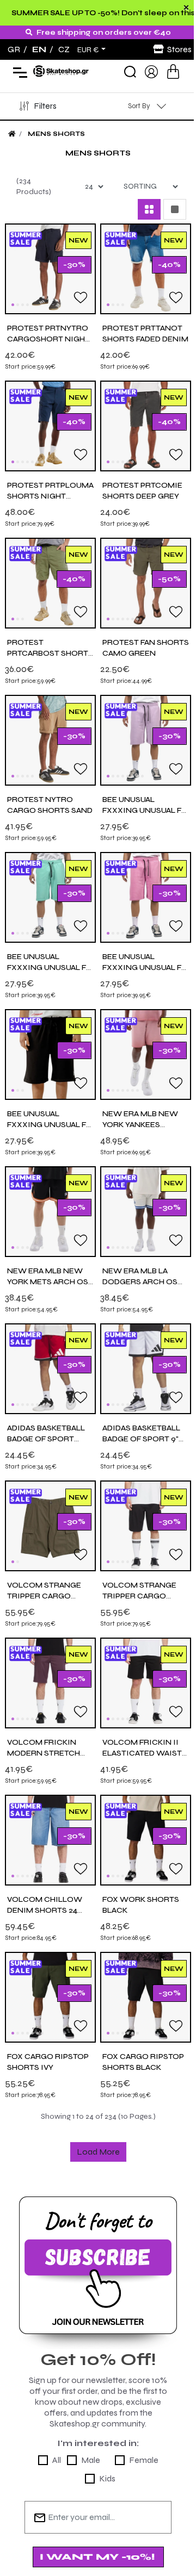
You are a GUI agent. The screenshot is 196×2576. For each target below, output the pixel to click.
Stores (179, 49)
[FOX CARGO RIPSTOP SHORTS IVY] (50, 1997)
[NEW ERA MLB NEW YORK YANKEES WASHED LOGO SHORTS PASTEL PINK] (146, 1054)
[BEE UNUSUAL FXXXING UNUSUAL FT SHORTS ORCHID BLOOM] (146, 740)
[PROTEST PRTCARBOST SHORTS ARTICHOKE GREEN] (50, 583)
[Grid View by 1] (175, 209)
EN (39, 49)
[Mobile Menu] (18, 72)
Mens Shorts (56, 134)
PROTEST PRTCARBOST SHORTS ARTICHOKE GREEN (50, 653)
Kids (107, 2478)
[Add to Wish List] (81, 297)
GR (14, 49)
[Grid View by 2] (149, 209)
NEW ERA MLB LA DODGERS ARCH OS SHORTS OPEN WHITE (145, 1282)
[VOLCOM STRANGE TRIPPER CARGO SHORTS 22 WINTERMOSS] (50, 1525)
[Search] (130, 72)
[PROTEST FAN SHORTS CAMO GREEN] (146, 583)
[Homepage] (12, 134)
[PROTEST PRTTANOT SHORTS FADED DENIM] (146, 268)
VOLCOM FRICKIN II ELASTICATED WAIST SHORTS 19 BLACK (142, 1753)
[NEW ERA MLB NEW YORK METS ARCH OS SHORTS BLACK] (50, 1211)
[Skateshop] (61, 71)
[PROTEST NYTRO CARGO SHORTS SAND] (50, 740)
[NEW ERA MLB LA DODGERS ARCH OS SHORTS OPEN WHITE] (146, 1211)
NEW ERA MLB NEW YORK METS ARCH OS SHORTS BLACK (48, 1282)
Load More (98, 2152)
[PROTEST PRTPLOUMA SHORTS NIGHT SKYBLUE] (50, 425)
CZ (64, 49)
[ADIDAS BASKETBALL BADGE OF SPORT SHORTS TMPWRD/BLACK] (50, 1368)
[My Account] (151, 71)
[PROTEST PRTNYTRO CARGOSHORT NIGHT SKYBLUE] (50, 268)
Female (144, 2460)
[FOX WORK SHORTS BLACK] (146, 1840)
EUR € (88, 50)
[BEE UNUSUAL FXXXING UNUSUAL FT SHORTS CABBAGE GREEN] (50, 897)
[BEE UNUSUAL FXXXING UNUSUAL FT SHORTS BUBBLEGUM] (146, 897)
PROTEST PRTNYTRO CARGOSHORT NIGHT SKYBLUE (48, 339)
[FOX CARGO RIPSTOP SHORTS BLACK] (146, 1997)
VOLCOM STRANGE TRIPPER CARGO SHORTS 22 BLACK (139, 1596)
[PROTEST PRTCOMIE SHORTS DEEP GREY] (146, 425)
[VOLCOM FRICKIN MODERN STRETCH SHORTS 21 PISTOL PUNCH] (50, 1682)
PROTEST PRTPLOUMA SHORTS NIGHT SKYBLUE (50, 496)
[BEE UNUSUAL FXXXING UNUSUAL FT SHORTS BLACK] (50, 1054)
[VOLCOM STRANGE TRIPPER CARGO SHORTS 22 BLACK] (146, 1525)
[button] (13, 305)
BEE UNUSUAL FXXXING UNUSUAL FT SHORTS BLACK (49, 1125)
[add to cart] (173, 71)
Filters (45, 106)
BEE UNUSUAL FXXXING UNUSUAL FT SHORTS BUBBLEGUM (144, 967)
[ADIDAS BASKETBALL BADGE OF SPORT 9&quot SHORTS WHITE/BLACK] (146, 1368)
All (57, 2460)
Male (91, 2460)
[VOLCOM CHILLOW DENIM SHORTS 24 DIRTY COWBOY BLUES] (50, 1840)
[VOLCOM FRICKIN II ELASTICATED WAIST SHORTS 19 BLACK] (146, 1682)
